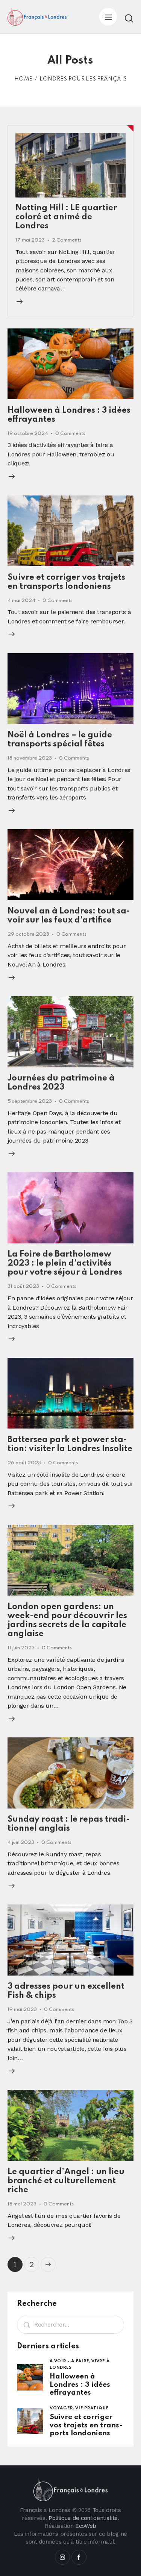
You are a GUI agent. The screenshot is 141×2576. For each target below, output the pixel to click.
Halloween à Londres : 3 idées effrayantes (80, 2385)
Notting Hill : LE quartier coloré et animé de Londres (66, 217)
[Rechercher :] (70, 2324)
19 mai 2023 (22, 2010)
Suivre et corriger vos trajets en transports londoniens (86, 2425)
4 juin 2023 (21, 1843)
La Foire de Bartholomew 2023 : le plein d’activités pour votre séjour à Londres (65, 1263)
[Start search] (129, 18)
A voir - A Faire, (70, 2361)
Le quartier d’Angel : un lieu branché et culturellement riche (66, 2181)
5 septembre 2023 (30, 1101)
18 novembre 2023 (30, 758)
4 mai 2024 (21, 601)
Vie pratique (92, 2408)
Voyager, (62, 2408)
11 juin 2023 (21, 1648)
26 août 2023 (24, 1463)
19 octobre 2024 (28, 434)
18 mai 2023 (22, 2204)
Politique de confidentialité (83, 2518)
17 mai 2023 (30, 240)
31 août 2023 (23, 1286)
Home (23, 79)
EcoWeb (86, 2526)
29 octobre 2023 (28, 934)
